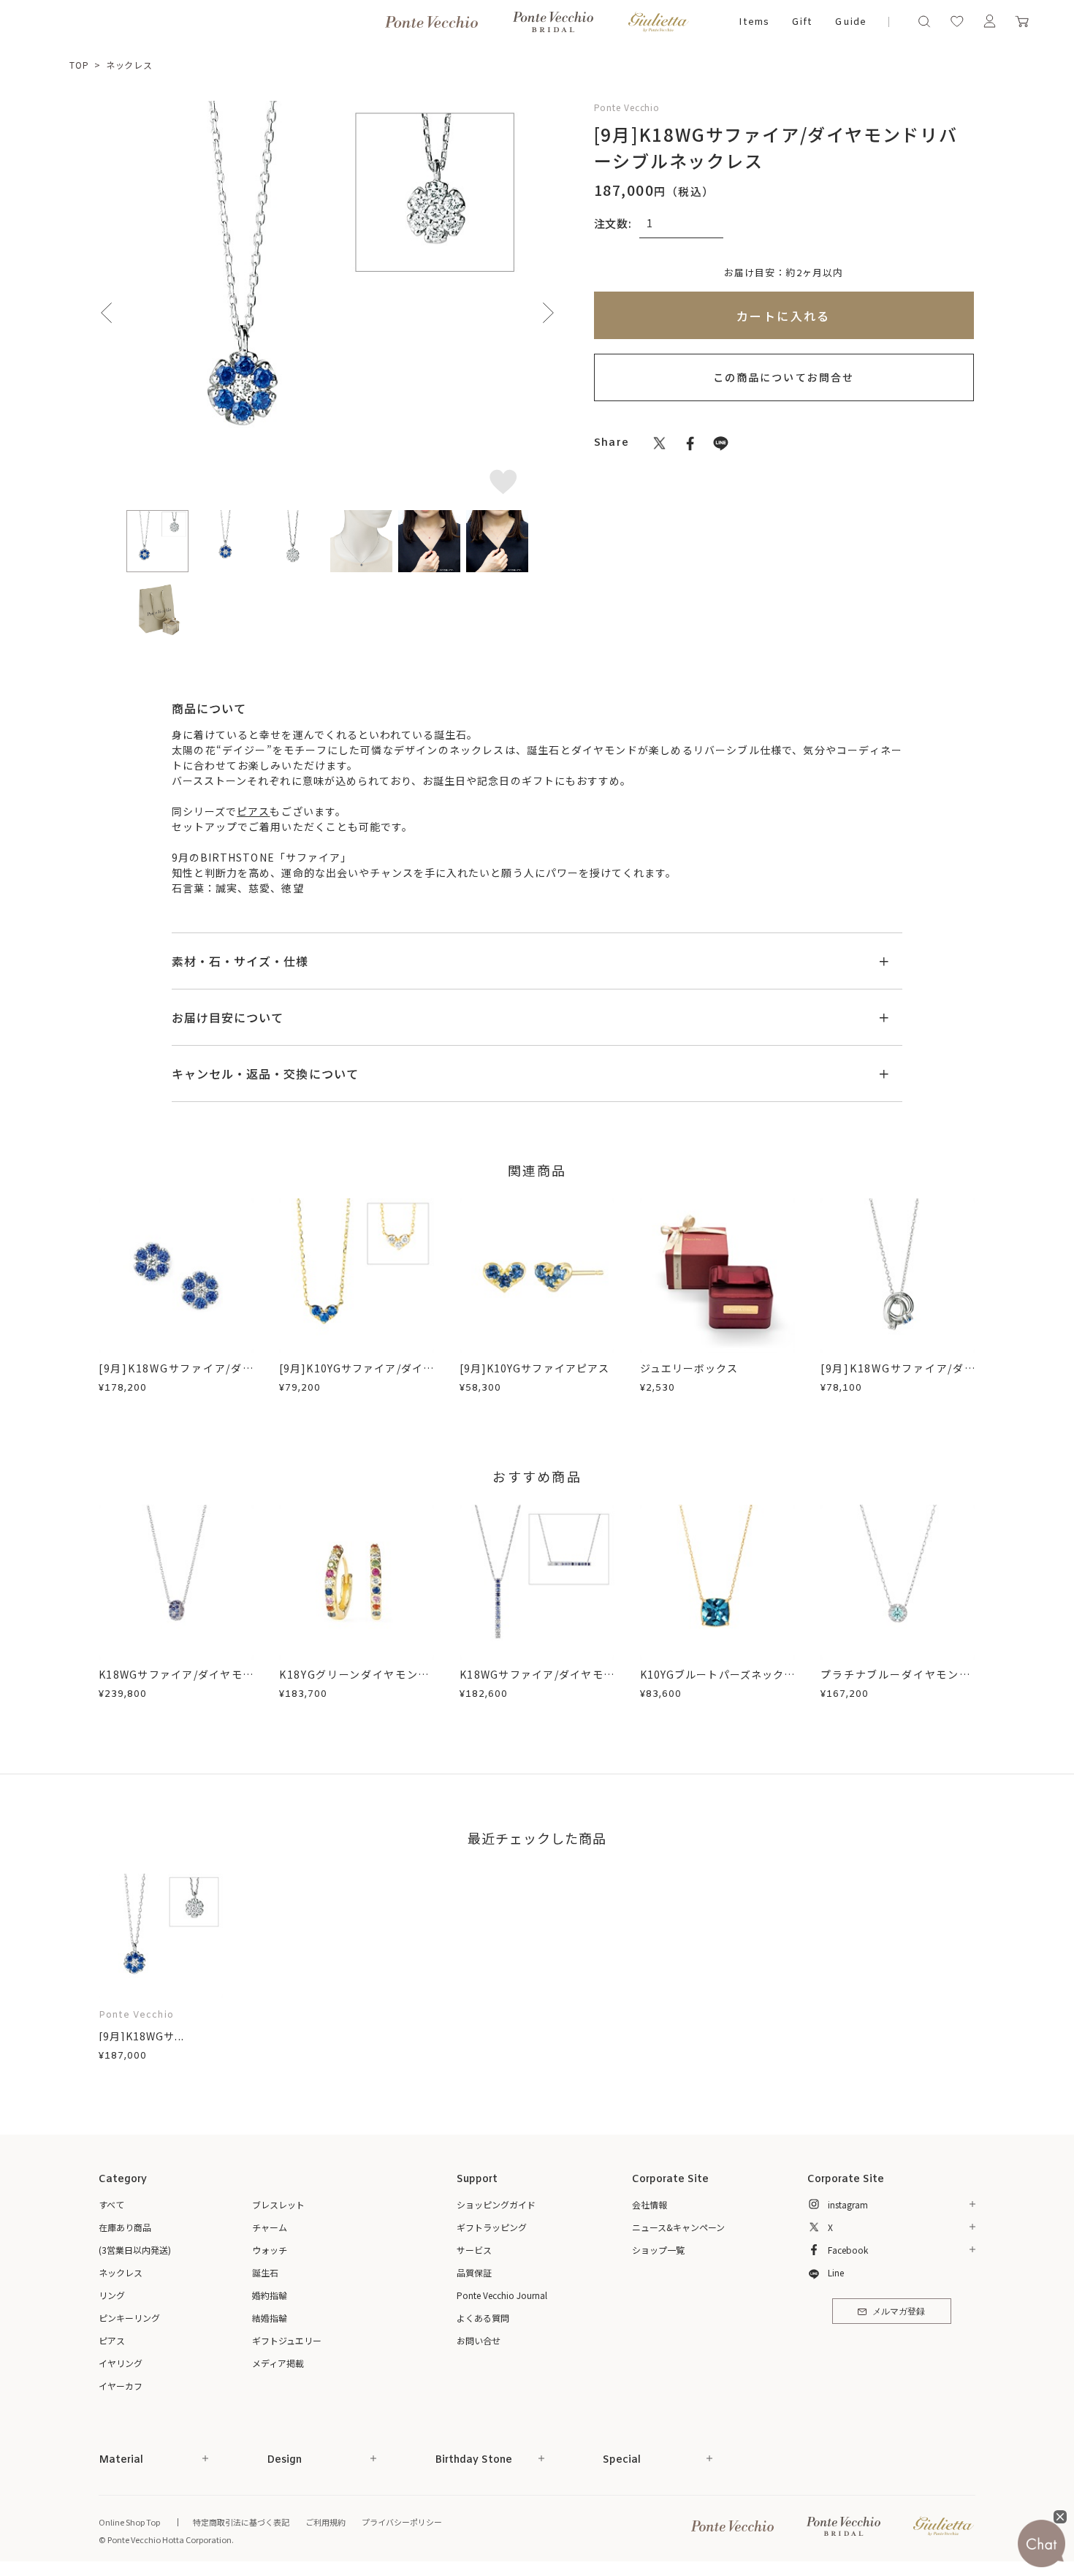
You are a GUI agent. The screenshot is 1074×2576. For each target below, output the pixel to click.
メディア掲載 (278, 2363)
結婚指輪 (270, 2318)
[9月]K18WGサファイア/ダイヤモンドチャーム (898, 1376)
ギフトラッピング (492, 2227)
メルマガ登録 (899, 2312)
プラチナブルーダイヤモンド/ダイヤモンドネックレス (898, 1682)
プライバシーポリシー (402, 2522)
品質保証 (474, 2272)
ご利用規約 (325, 2522)
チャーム (270, 2227)
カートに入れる (784, 316)
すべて (111, 2204)
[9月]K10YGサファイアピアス (534, 1368)
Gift (802, 22)
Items (754, 22)
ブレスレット (278, 2204)
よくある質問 (483, 2318)
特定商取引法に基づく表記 (241, 2522)
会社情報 (650, 2204)
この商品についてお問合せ (784, 377)
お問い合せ (479, 2340)
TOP (79, 65)
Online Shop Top (129, 2522)
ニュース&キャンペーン (678, 2227)
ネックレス (130, 65)
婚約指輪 (270, 2295)
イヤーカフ (121, 2386)
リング (112, 2295)
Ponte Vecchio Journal (502, 2295)
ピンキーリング (129, 2318)
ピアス (253, 811)
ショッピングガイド (496, 2204)
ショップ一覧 (658, 2250)
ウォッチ (270, 2250)
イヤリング (121, 2363)
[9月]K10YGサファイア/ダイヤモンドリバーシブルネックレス (357, 1376)
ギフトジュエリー (287, 2340)
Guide (850, 22)
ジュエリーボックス (689, 1368)
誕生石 (265, 2272)
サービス (474, 2250)
